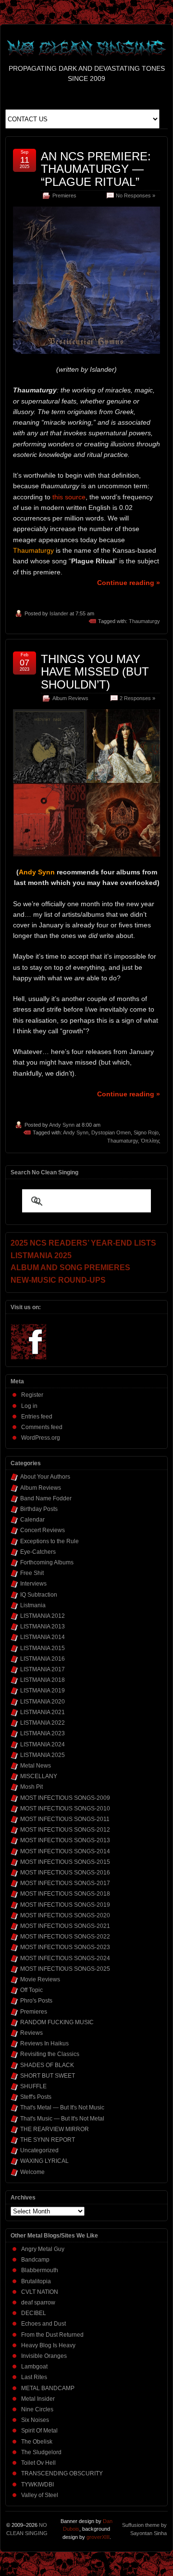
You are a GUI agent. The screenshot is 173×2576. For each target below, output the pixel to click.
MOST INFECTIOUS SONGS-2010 (65, 1808)
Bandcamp (35, 2260)
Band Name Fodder (46, 1498)
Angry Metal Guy (43, 2249)
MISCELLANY (39, 1776)
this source (69, 497)
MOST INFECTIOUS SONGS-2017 (65, 1883)
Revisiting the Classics (50, 2054)
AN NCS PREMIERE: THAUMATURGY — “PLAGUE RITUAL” (96, 169)
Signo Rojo (146, 1132)
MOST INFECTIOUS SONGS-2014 (65, 1851)
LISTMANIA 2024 (43, 1744)
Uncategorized (39, 2150)
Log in (29, 1406)
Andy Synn (62, 1125)
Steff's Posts (36, 2097)
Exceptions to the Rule (49, 1541)
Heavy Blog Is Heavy (48, 2345)
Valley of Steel (40, 2495)
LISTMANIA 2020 (43, 1702)
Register (32, 1395)
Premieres (64, 195)
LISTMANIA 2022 (43, 1723)
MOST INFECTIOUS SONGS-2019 (65, 1905)
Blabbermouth (40, 2270)
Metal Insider (38, 2399)
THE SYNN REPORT (48, 2140)
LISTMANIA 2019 (43, 1691)
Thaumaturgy (144, 621)
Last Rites (34, 2377)
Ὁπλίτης (150, 1141)
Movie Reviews (40, 1979)
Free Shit (32, 1573)
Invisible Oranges (44, 2356)
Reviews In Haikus (44, 2043)
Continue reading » (129, 583)
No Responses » (136, 195)
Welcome (32, 2172)
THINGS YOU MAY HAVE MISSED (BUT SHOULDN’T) (95, 672)
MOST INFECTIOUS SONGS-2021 (65, 1926)
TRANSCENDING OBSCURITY (62, 2473)
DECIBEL (34, 2313)
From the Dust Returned (52, 2335)
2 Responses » (137, 698)
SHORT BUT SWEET (48, 2076)
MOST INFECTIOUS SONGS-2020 (65, 1915)
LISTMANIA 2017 (43, 1669)
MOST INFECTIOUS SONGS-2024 (65, 1958)
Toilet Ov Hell (38, 2463)
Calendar (32, 1520)
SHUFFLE (33, 2086)
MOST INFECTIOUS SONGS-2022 (65, 1937)
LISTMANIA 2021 (43, 1712)
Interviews (33, 1584)
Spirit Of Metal (39, 2431)
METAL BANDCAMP (48, 2388)
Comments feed (42, 1427)
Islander (59, 613)
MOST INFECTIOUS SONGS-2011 (65, 1819)
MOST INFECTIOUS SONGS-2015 (65, 1862)
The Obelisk (37, 2442)
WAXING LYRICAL (44, 2161)
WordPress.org (41, 1438)
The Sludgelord (41, 2452)
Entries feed (37, 1417)
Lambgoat (34, 2367)
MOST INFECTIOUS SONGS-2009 (65, 1798)
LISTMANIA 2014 (43, 1637)
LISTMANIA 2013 (43, 1626)
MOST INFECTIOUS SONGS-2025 (65, 1969)
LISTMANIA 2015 (43, 1648)
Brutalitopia (36, 2281)
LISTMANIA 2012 (43, 1616)
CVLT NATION (40, 2292)
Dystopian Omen (111, 1132)
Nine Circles (37, 2409)
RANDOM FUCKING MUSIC (57, 2022)
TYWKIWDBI (37, 2485)
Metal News (36, 1766)
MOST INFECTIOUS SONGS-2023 (65, 1947)
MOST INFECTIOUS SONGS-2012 (65, 1830)
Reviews (31, 2033)
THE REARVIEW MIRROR (55, 2129)
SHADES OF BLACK (47, 2065)
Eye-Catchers (38, 1552)
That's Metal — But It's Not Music (62, 2108)
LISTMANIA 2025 (43, 1755)
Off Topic (31, 1990)
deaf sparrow (38, 2303)
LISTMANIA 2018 (43, 1680)
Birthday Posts (39, 1509)
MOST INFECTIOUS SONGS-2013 (65, 1840)
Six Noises (35, 2420)
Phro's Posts (36, 2001)
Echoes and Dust (43, 2324)
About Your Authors (45, 1477)
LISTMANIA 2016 (43, 1659)
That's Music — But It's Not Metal (62, 2119)
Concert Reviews (43, 1530)
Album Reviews (70, 698)
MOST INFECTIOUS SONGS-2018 (65, 1894)
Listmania (33, 1605)
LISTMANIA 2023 (43, 1733)
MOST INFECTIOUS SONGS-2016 (65, 1873)
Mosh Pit (31, 1787)
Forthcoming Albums (47, 1562)
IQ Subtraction (39, 1595)
